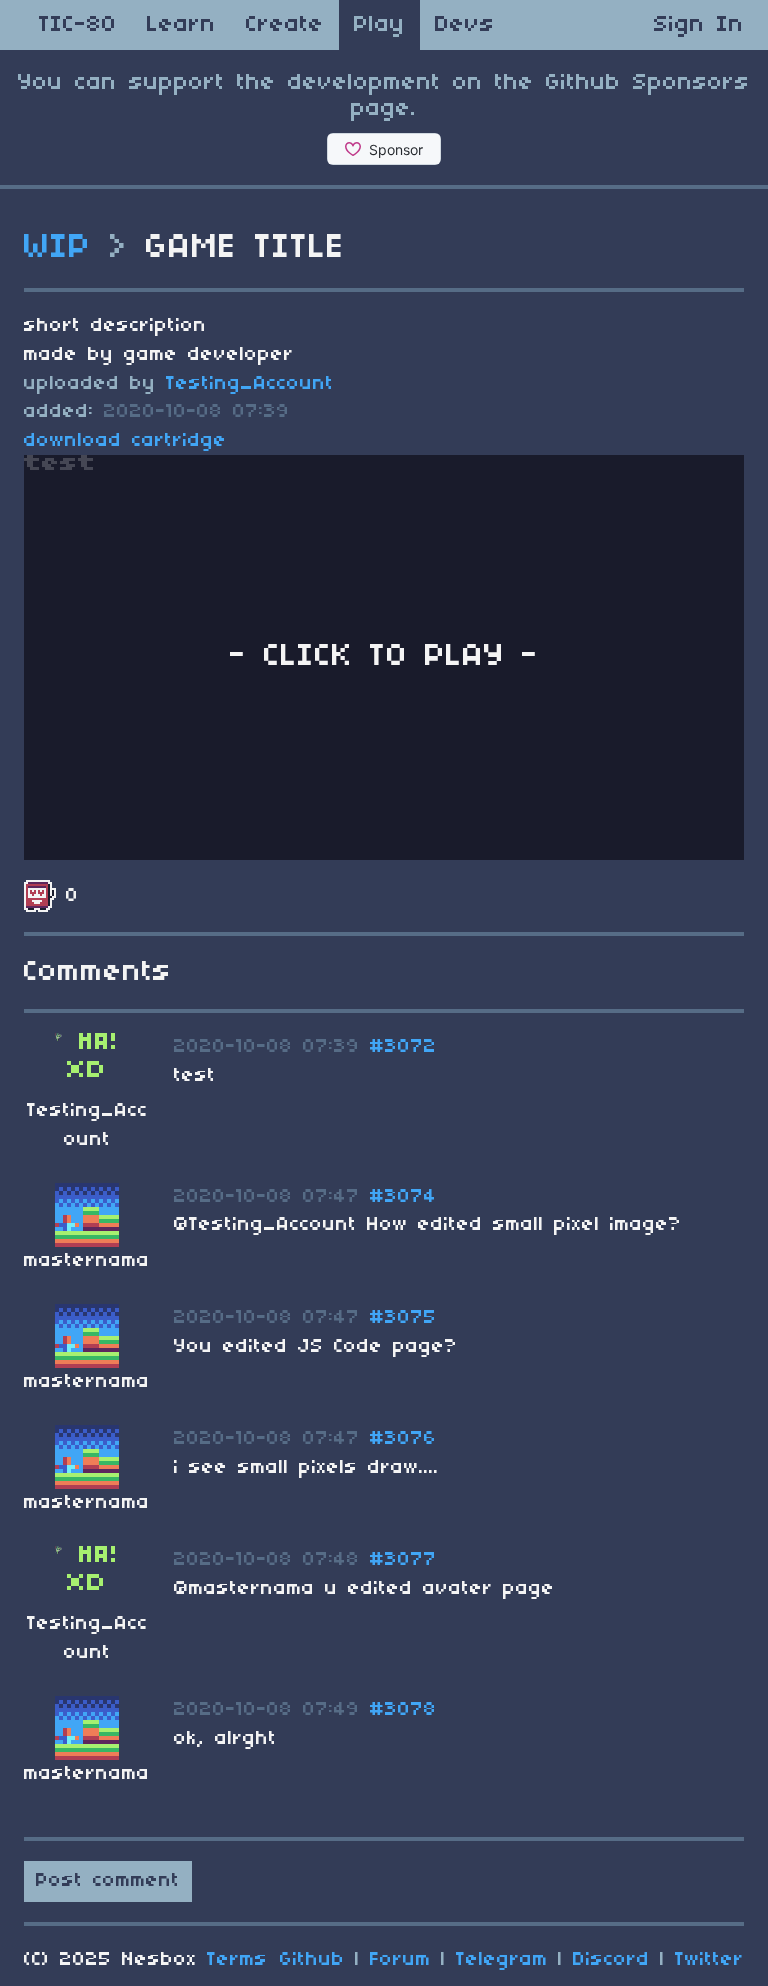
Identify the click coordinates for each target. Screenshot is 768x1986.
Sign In (699, 25)
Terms (237, 1960)
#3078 (403, 1710)
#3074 (403, 1197)
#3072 (403, 1047)
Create (285, 25)
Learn (181, 25)
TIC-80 (78, 25)
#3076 (403, 1439)
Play (379, 25)
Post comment (108, 1881)
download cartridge (125, 441)
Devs (465, 25)
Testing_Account (250, 384)
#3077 (403, 1560)
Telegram (502, 1960)
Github (312, 1960)
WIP (58, 248)
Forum (400, 1960)
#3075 (403, 1318)
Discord (611, 1960)
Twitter (709, 1960)
